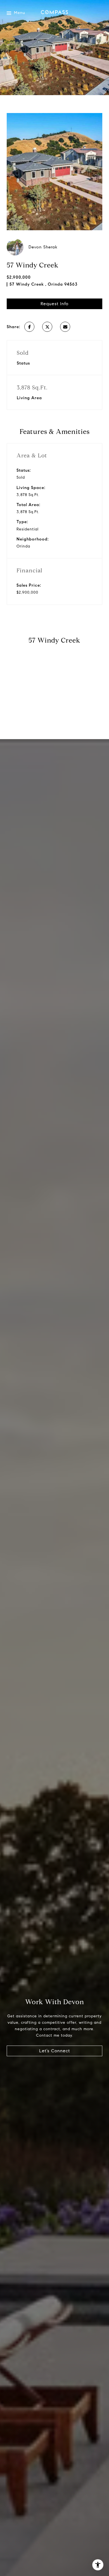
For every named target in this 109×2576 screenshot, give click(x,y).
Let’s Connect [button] (54, 2051)
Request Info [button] (54, 304)
